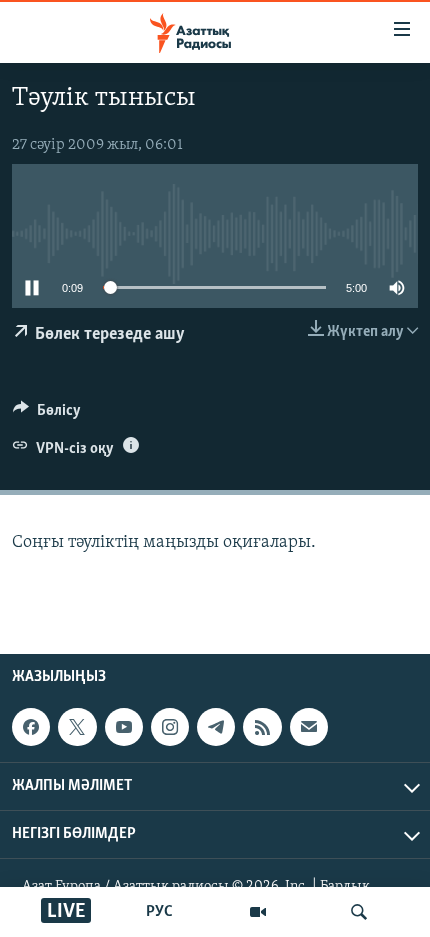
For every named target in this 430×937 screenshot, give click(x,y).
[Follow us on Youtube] (124, 727)
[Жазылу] (309, 727)
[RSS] (262, 727)
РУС (159, 912)
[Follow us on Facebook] (31, 727)
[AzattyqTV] (258, 912)
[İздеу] (359, 912)
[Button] (47, 415)
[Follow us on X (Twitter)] (77, 727)
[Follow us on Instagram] (170, 727)
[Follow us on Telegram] (216, 727)
